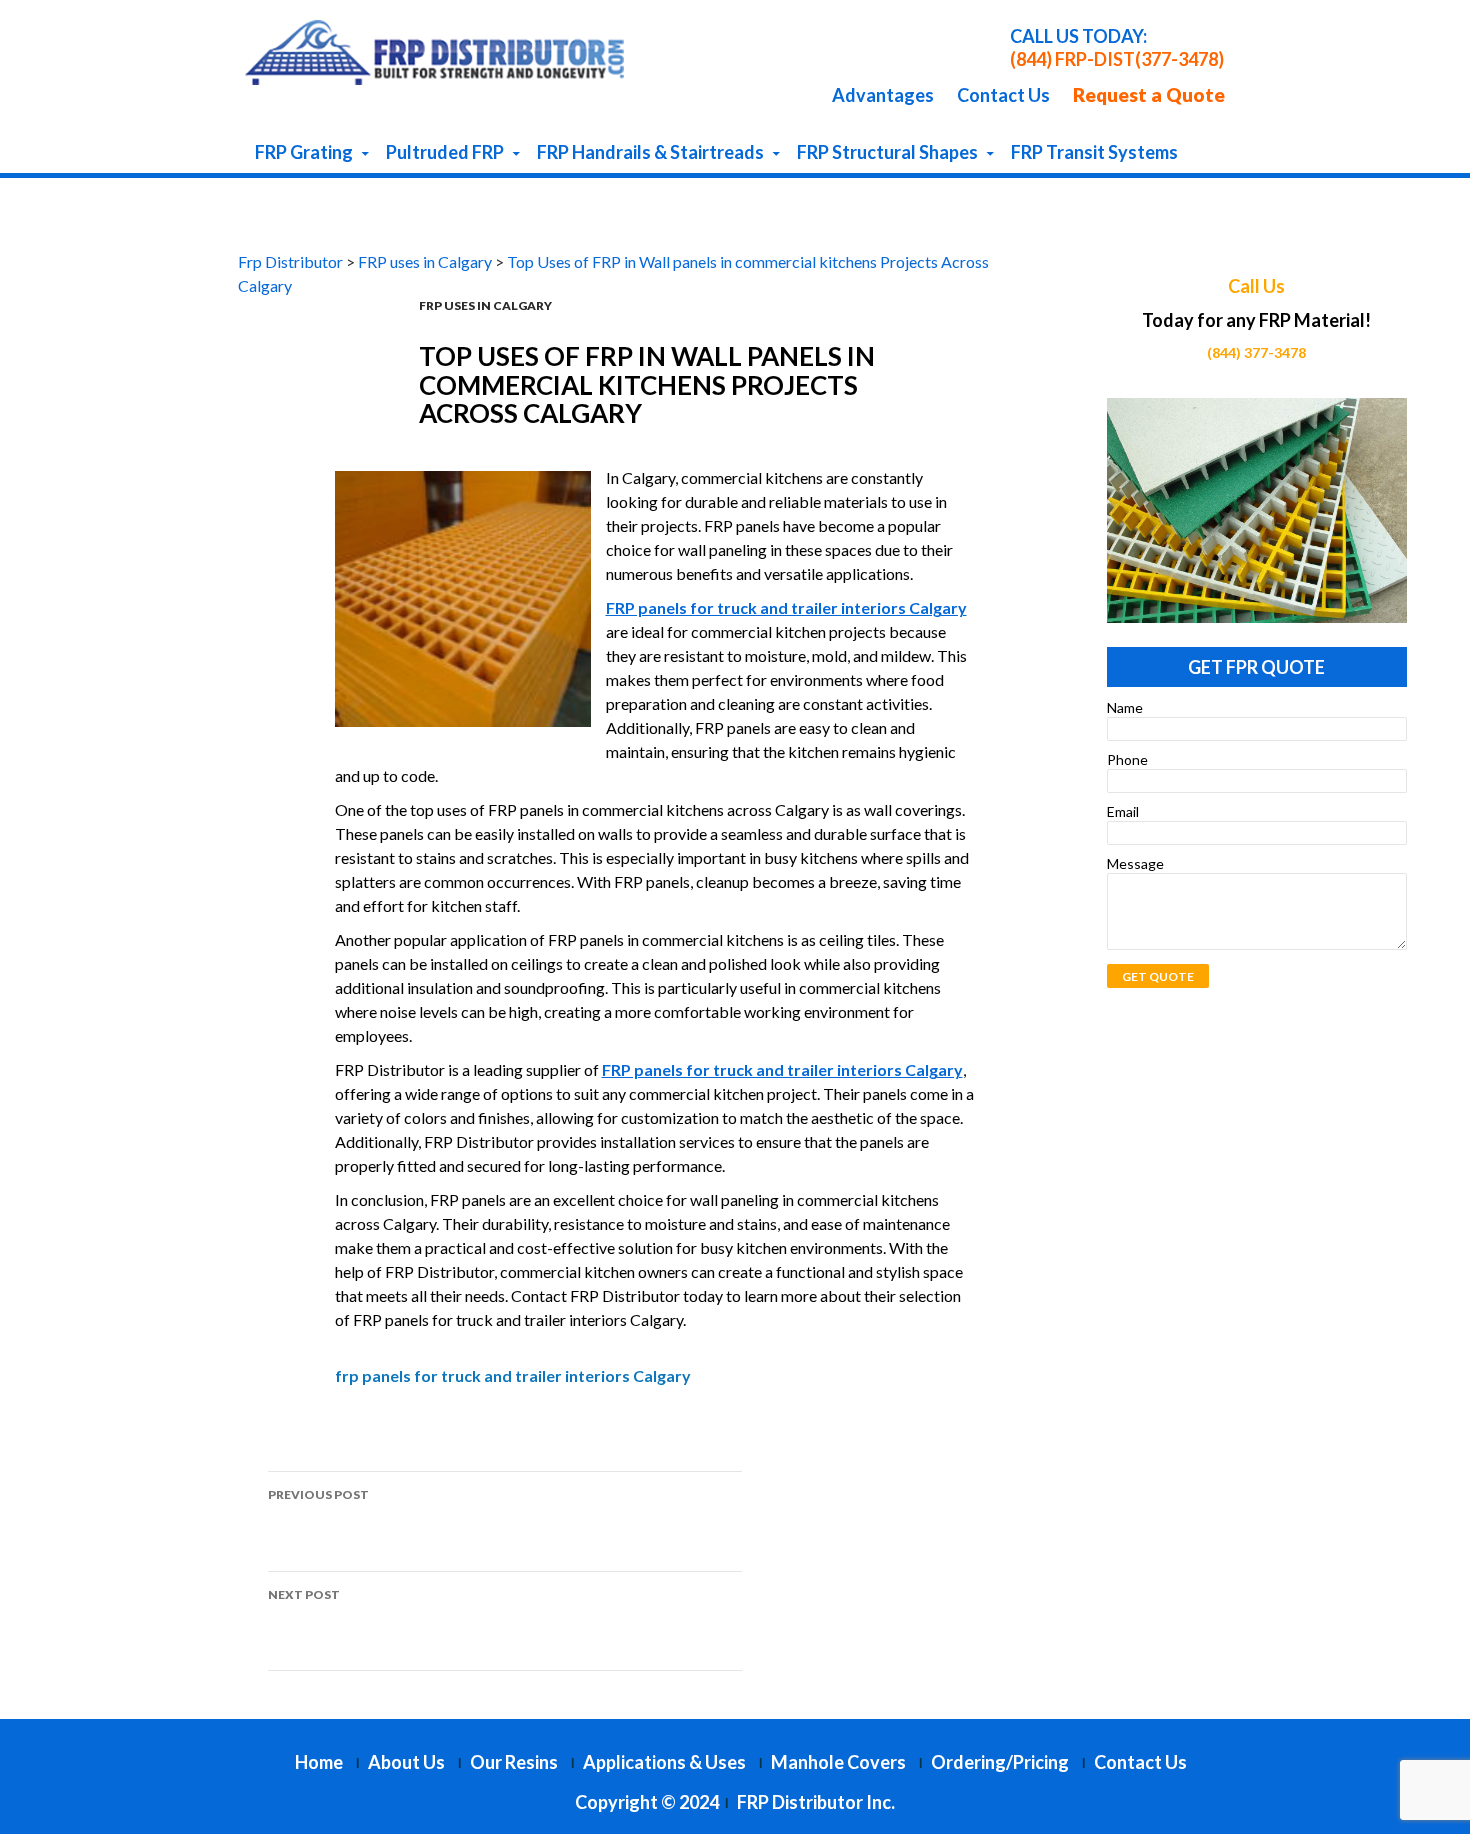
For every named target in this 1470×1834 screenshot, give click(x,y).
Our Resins (514, 1762)
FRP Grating (304, 152)
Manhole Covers (838, 1762)
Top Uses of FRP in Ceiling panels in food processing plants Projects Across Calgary (504, 1620)
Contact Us (1003, 95)
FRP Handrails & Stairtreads (650, 152)
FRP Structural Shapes (887, 152)
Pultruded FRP (445, 152)
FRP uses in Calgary (485, 305)
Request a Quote (1149, 94)
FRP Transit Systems (1094, 152)
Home (319, 1762)
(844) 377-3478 (1256, 352)
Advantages (883, 95)
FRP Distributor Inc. (816, 1802)
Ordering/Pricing (1000, 1762)
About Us (406, 1762)
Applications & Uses (664, 1762)
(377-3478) (1179, 59)
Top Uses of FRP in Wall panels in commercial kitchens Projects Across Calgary (486, 1520)
